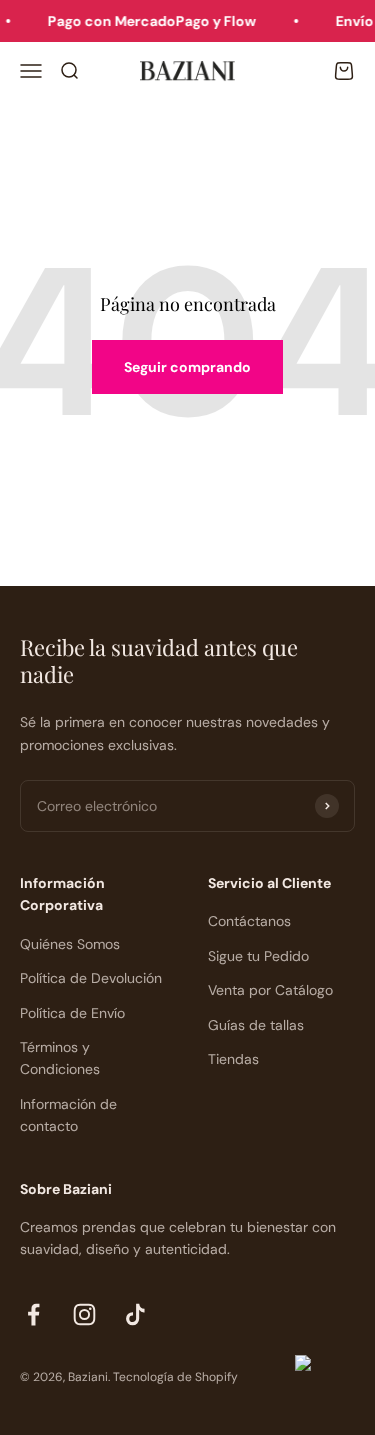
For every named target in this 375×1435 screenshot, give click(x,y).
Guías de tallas (256, 1025)
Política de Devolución (91, 978)
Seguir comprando (187, 367)
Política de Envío (72, 1013)
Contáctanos (249, 921)
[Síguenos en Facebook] (33, 1314)
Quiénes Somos (70, 944)
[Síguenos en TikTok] (135, 1314)
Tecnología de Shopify (175, 1377)
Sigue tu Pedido (258, 956)
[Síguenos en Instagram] (84, 1314)
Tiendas (233, 1059)
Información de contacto (68, 1115)
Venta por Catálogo (270, 990)
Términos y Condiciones (60, 1058)
